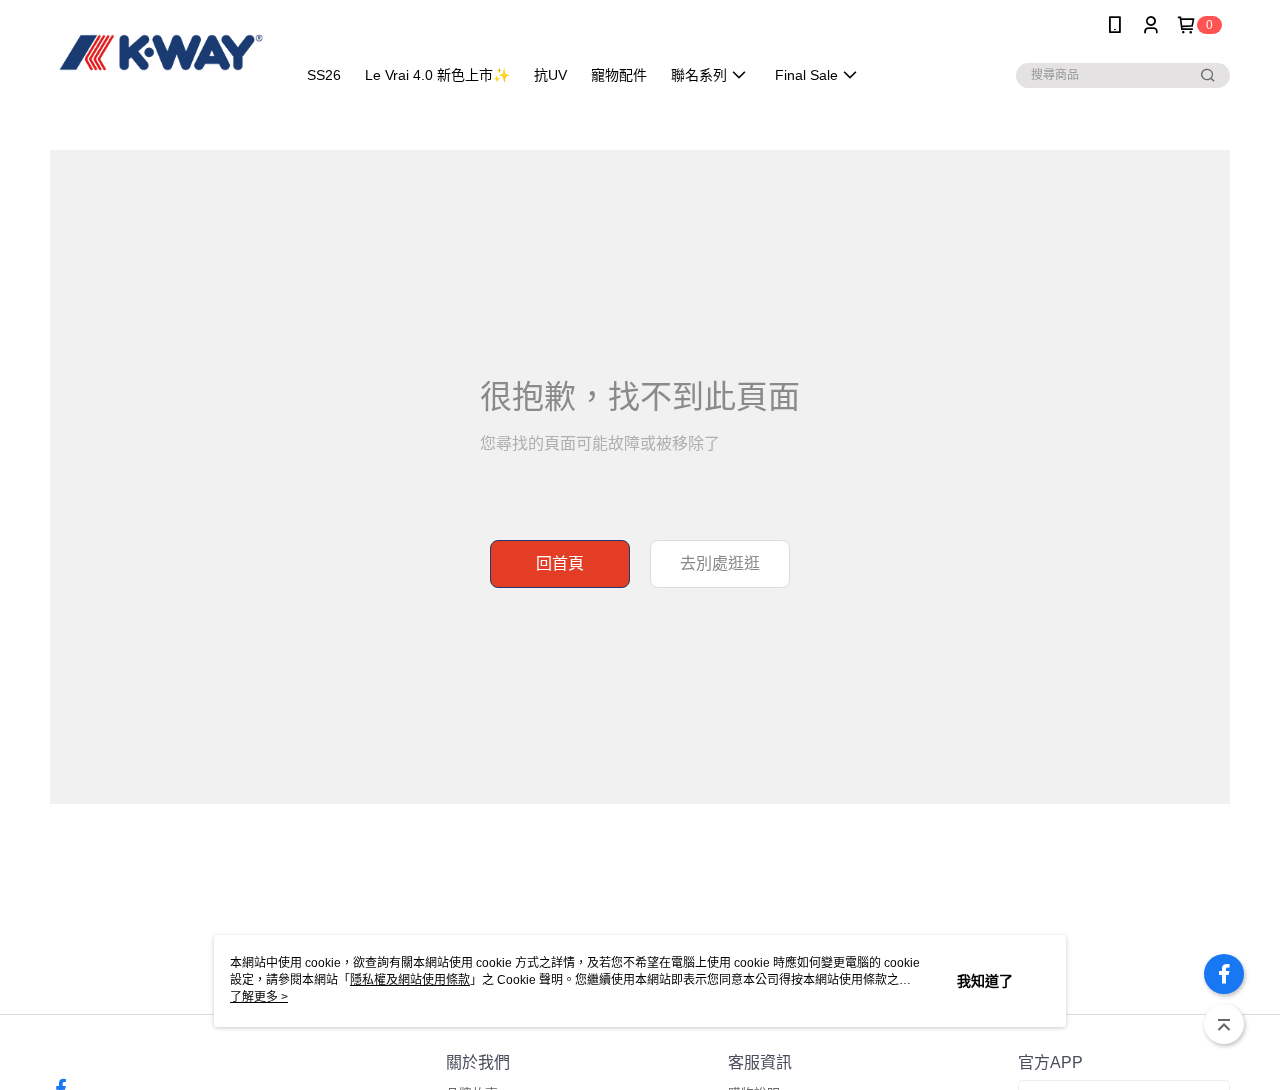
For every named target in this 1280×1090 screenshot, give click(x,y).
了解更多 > (259, 997)
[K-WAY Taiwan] (161, 52)
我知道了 (985, 981)
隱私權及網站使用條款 (410, 980)
